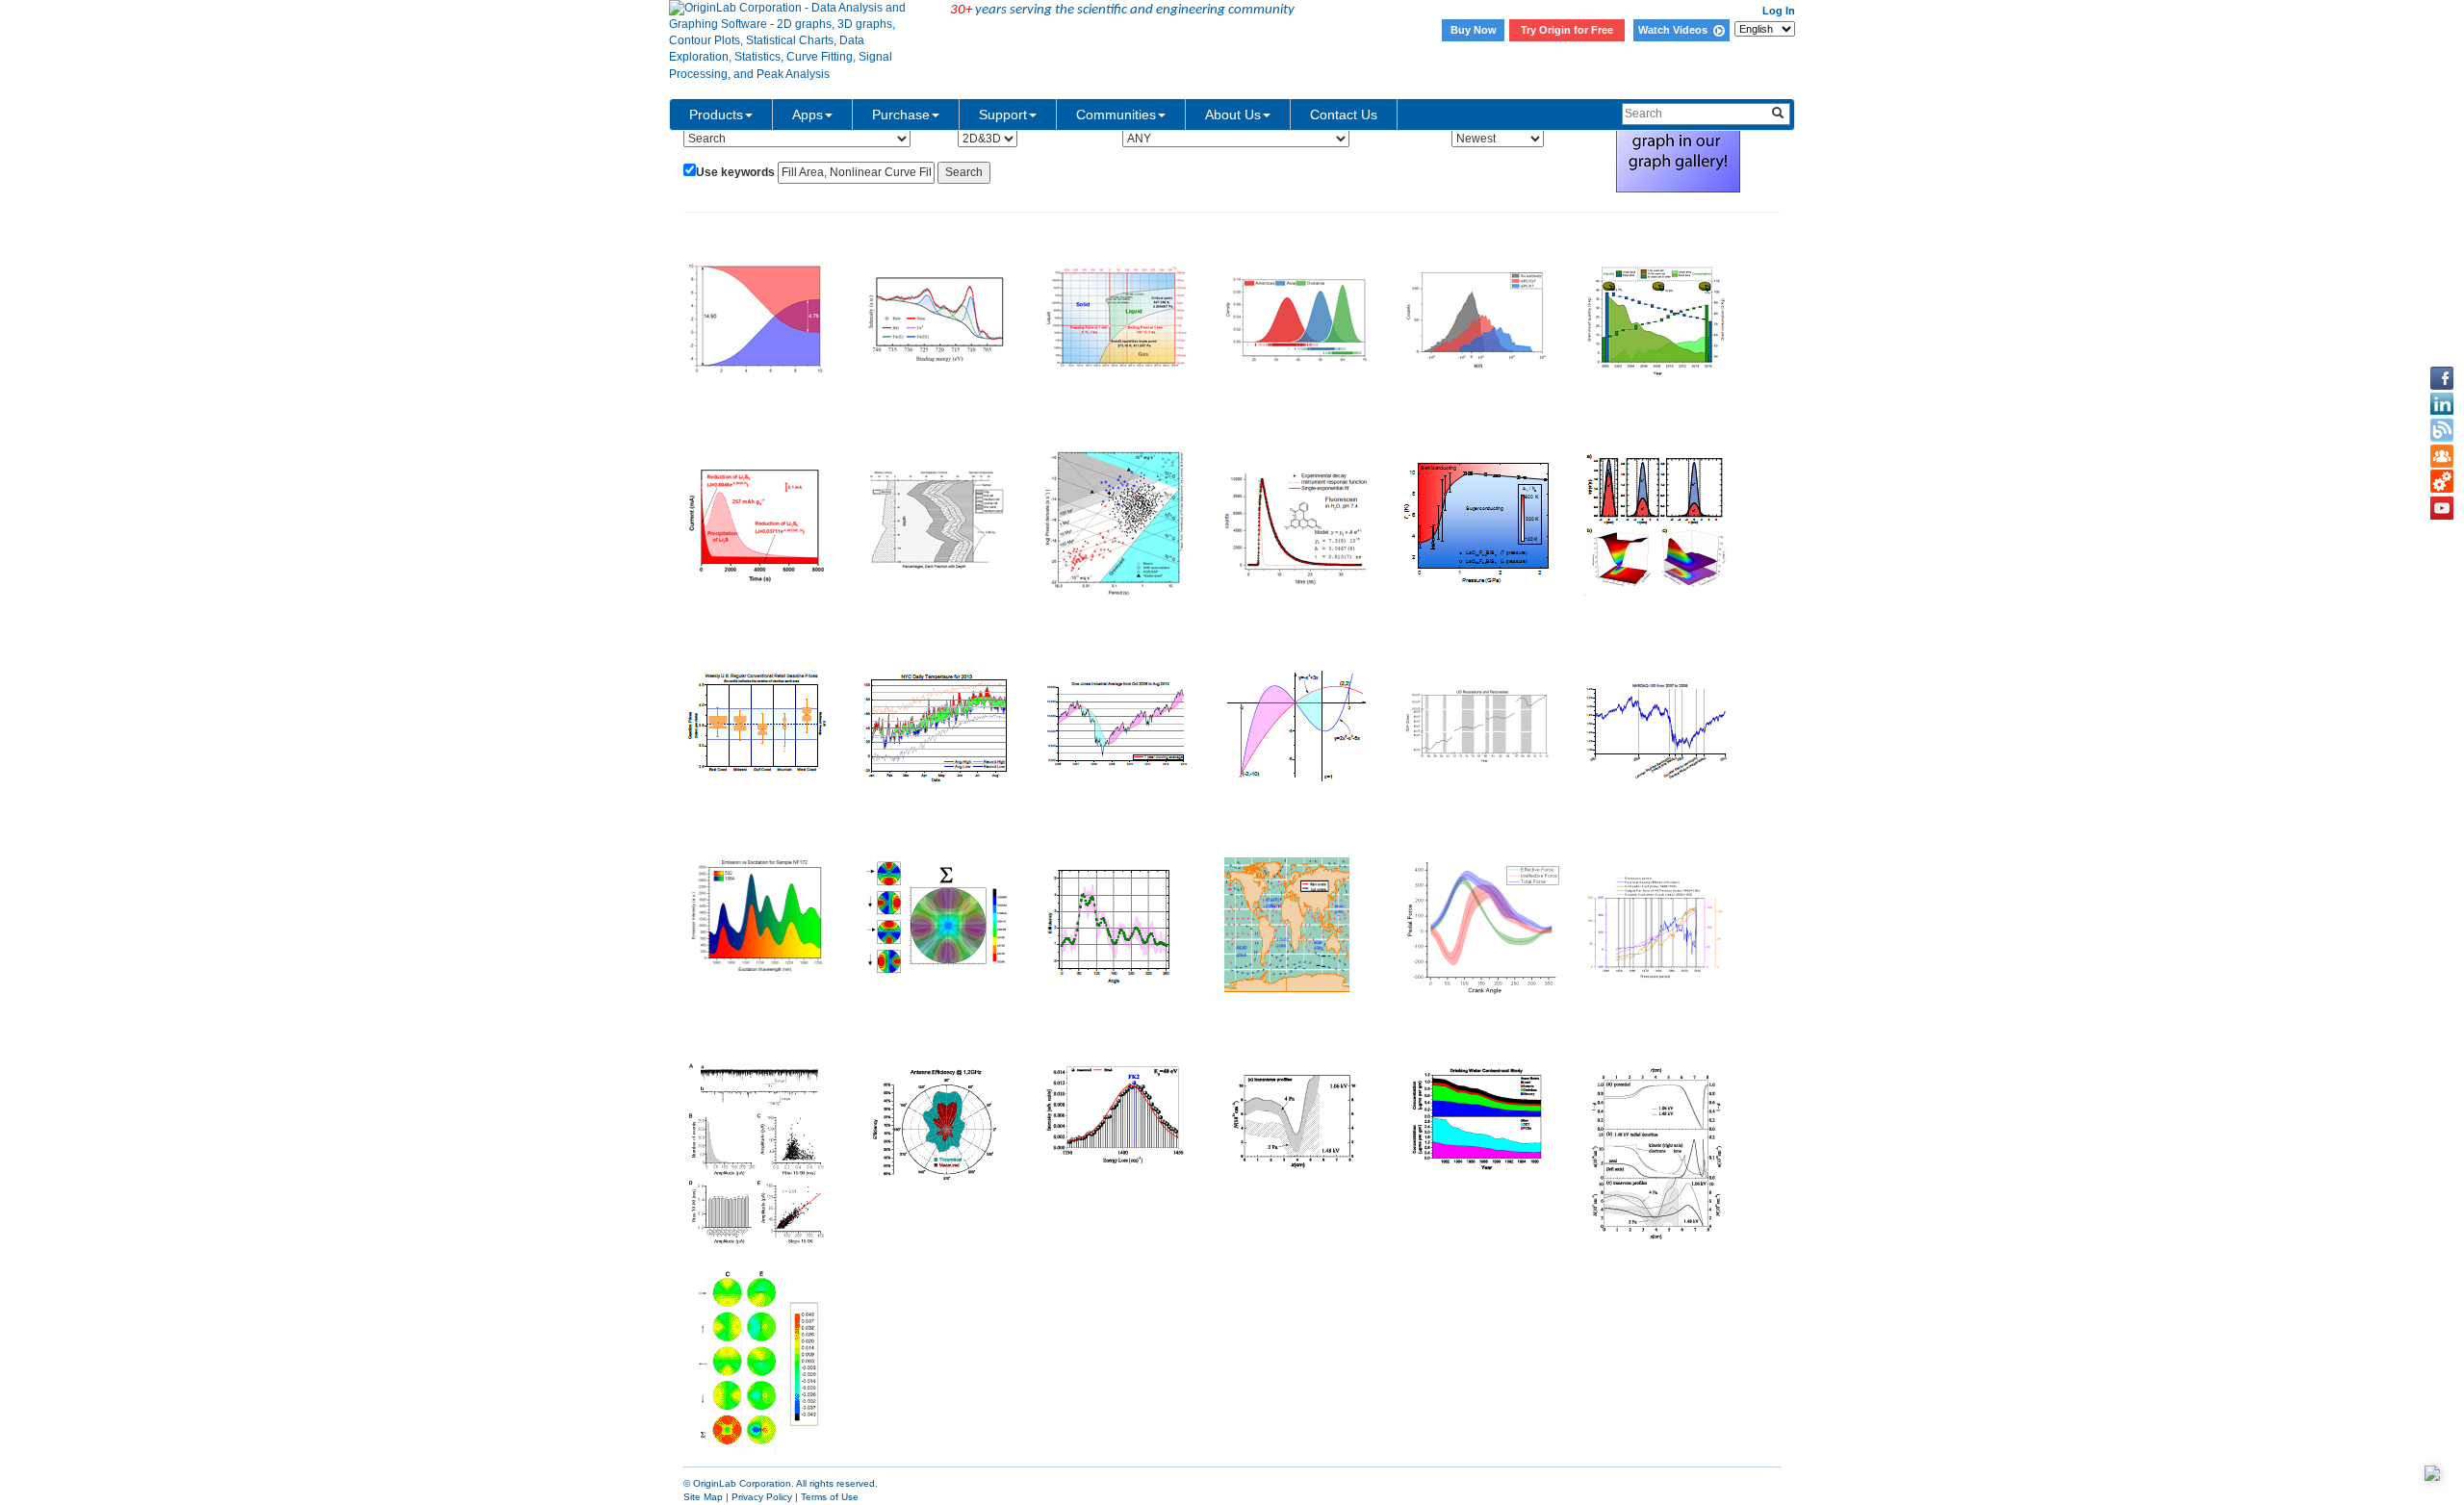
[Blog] (2442, 430)
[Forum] (2442, 456)
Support (1003, 115)
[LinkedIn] (2442, 404)
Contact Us (1344, 115)
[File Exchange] (2442, 482)
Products (716, 115)
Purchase (901, 115)
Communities (1116, 115)
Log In (1779, 11)
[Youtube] (2442, 508)
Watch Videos (1676, 30)
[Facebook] (2442, 378)
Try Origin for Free (1567, 30)
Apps (808, 115)
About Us (1233, 115)
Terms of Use (830, 1497)
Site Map (703, 1497)
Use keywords (735, 172)
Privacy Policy (762, 1497)
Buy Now (1474, 30)
